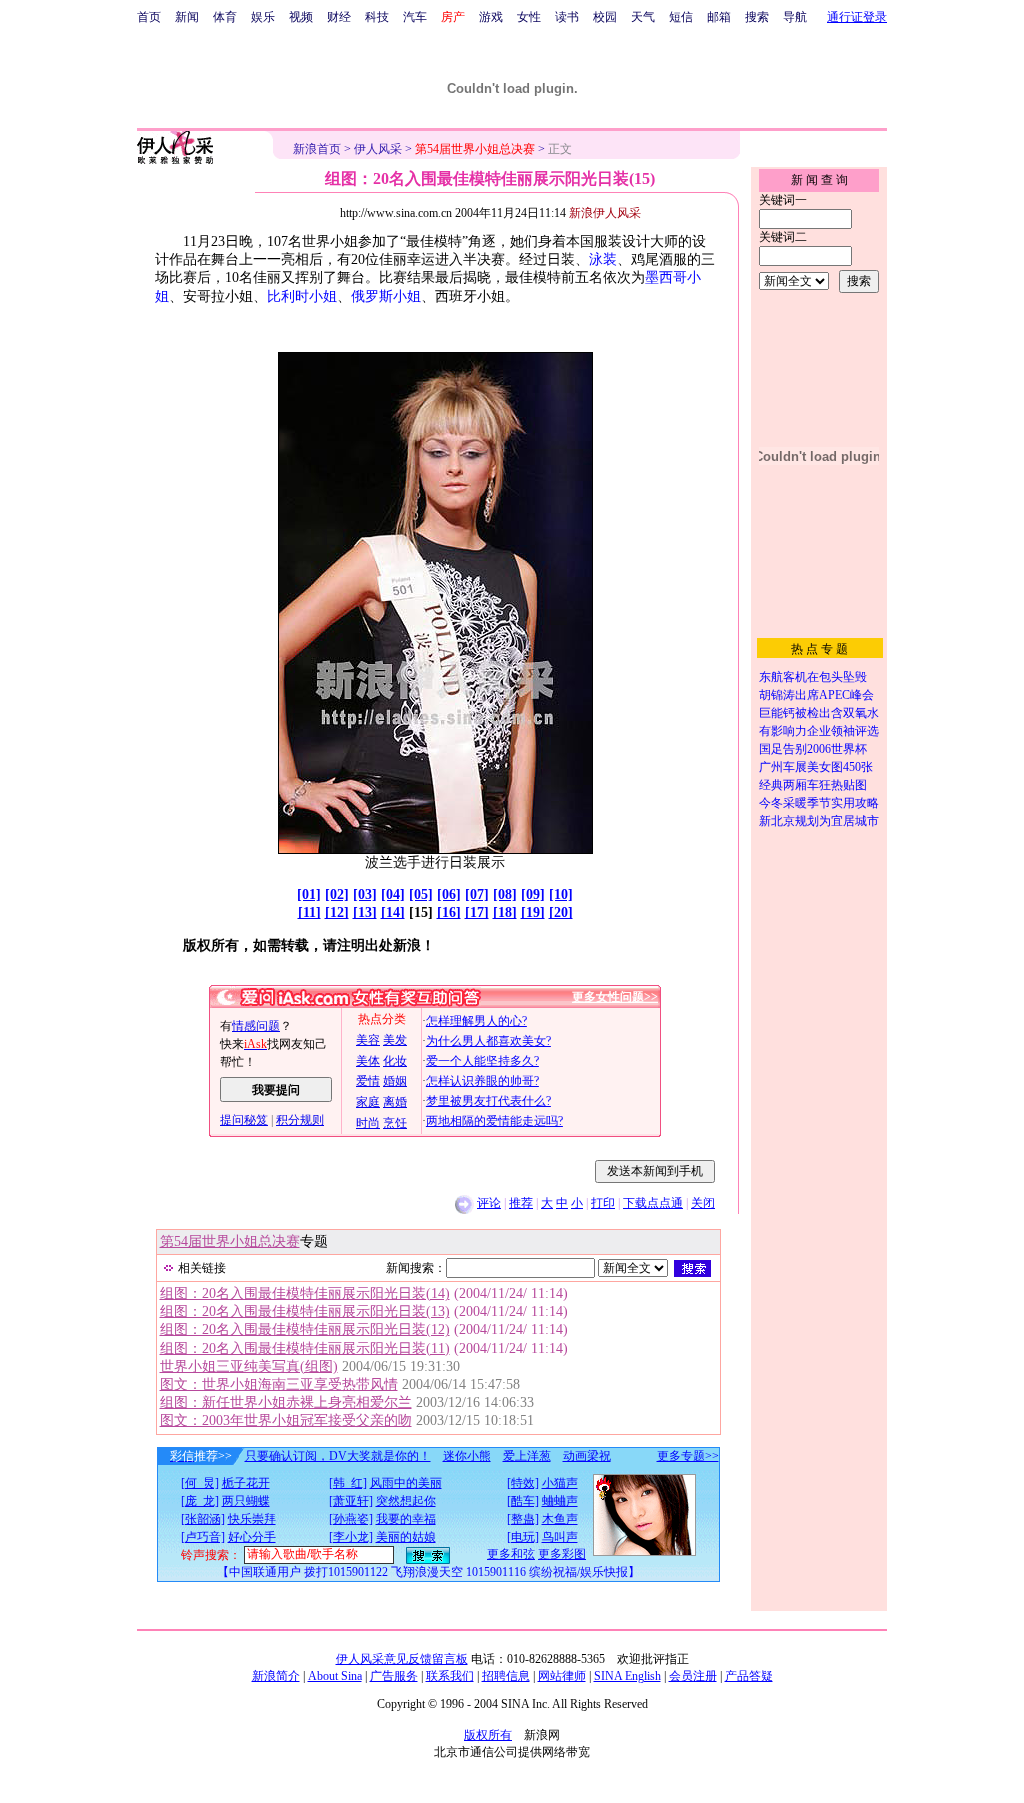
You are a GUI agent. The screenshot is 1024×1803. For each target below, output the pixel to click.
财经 (339, 17)
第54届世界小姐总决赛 (230, 1241)
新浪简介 (276, 1676)
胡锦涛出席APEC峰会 (816, 695)
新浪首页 (317, 149)
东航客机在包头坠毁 (813, 677)
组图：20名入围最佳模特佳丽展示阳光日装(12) (305, 1329)
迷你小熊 (467, 1456)
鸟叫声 (560, 1537)
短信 (681, 17)
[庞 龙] (200, 1501)
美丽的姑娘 (406, 1537)
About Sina (335, 1676)
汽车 (415, 17)
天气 (643, 17)
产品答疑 (749, 1676)
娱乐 (263, 17)
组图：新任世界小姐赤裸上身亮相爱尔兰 (286, 1402)
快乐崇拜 (252, 1519)
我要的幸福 (406, 1519)
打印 (603, 1203)
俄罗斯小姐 (386, 296)
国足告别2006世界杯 (813, 749)
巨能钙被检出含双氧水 (819, 713)
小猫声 (560, 1483)
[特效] (523, 1483)
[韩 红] (348, 1483)
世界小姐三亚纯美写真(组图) (249, 1366)
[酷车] (523, 1501)
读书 (567, 17)
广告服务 (394, 1676)
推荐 (521, 1203)
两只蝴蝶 (246, 1501)
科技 (377, 17)
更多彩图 (562, 1554)
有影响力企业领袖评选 (819, 731)
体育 (225, 17)
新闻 (187, 17)
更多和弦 (511, 1554)
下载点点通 (653, 1203)
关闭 (703, 1203)
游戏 (491, 17)
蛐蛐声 (560, 1501)
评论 (489, 1203)
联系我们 (450, 1676)
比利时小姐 (302, 296)
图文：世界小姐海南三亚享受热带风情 (279, 1384)
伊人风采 (378, 149)
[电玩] (523, 1537)
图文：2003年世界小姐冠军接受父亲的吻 (286, 1420)
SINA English (627, 1676)
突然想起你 (406, 1501)
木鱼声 (560, 1519)
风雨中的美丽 (406, 1483)
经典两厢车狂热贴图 (813, 785)
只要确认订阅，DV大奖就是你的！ (338, 1456)
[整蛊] (523, 1519)
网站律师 (562, 1676)
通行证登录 (857, 17)
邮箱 (719, 17)
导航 (795, 17)
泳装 (603, 259)
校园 (605, 17)
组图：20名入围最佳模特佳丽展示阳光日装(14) (305, 1293)
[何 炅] (200, 1483)
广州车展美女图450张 (816, 767)
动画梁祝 (587, 1456)
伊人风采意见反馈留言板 (402, 1659)
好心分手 (252, 1537)
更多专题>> (688, 1456)
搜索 (757, 17)
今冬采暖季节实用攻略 (819, 803)
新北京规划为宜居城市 (819, 821)
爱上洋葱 (527, 1456)
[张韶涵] (203, 1519)
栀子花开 (246, 1483)
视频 (301, 17)
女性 (529, 17)
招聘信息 (506, 1676)
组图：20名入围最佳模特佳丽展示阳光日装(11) (305, 1348)
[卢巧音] (203, 1537)
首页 (149, 17)
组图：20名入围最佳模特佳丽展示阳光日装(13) (305, 1311)
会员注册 (693, 1676)
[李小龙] (351, 1537)
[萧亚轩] (351, 1501)
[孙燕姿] (351, 1519)
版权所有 (488, 1735)
